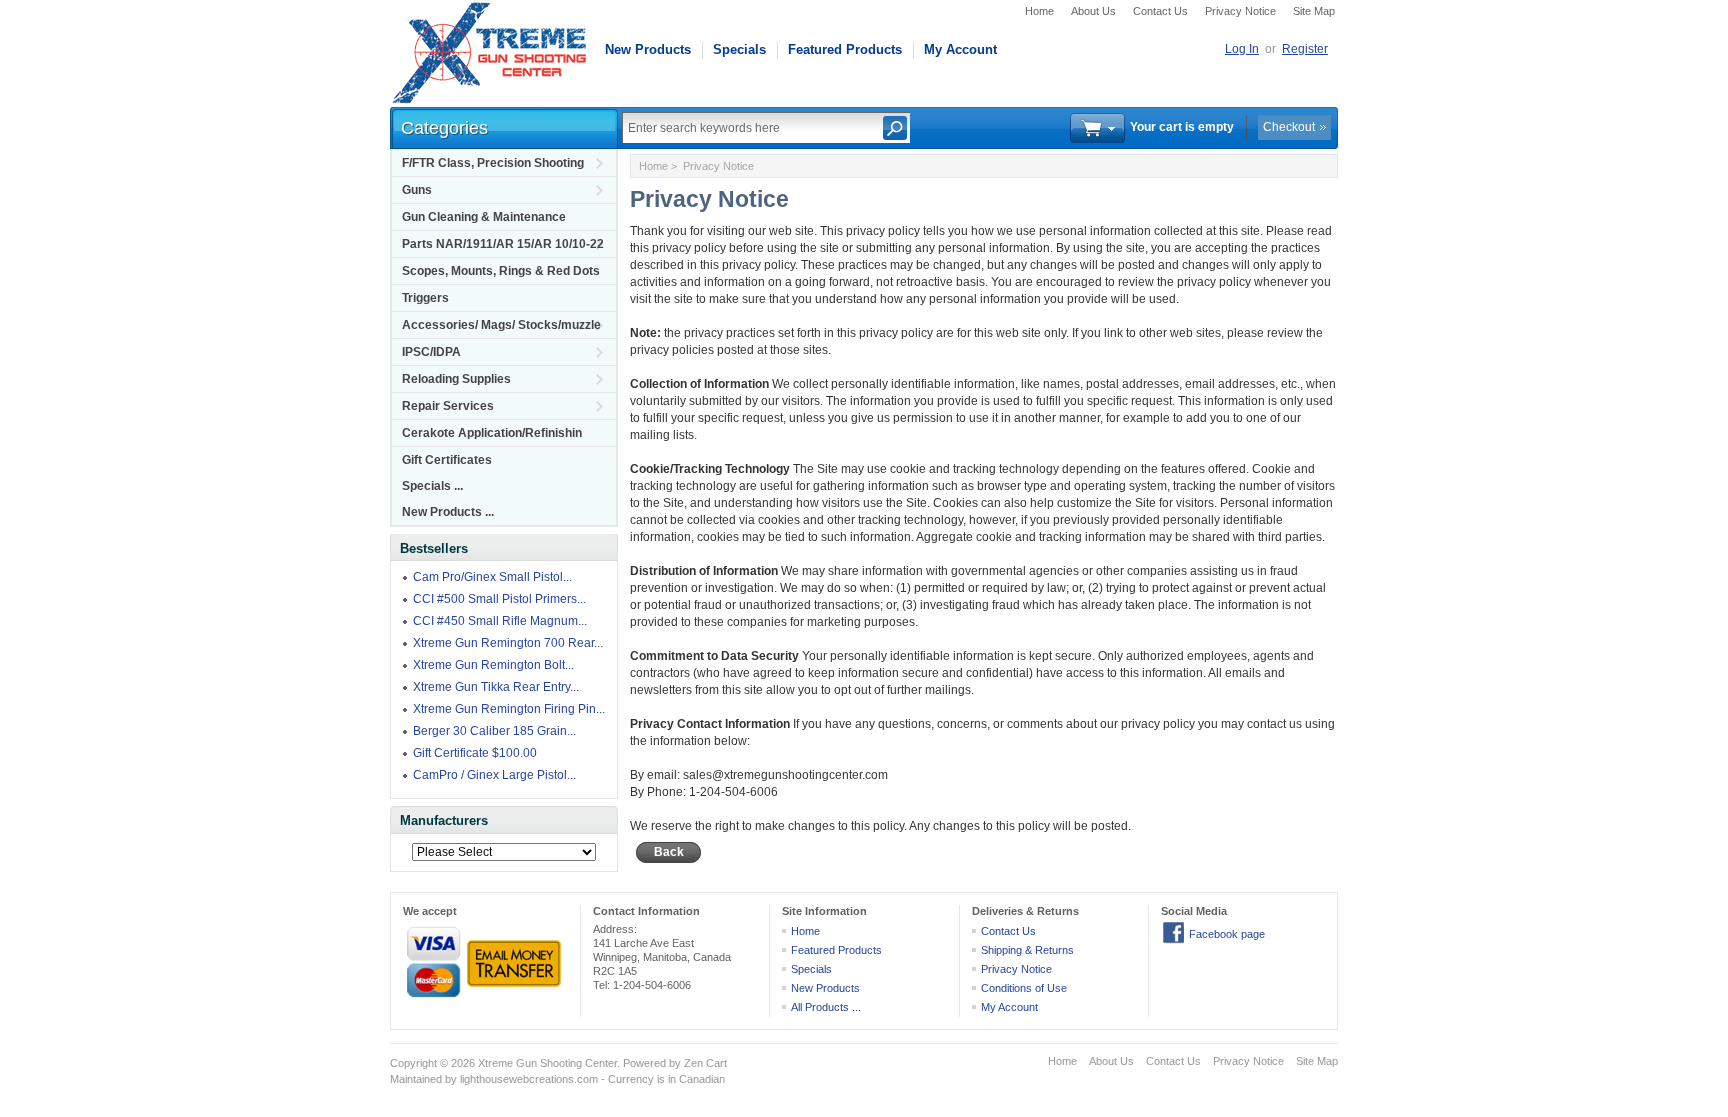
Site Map (1314, 11)
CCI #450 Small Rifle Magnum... (500, 621)
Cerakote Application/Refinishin (492, 433)
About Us (1093, 11)
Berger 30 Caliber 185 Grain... (494, 731)
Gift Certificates (447, 460)
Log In (1242, 49)
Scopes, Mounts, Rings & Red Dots (501, 271)
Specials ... (432, 486)
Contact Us (1160, 11)
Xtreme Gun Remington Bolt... (493, 665)
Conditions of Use (1024, 988)
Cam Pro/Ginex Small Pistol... (492, 577)
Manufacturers (444, 820)
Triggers (425, 298)
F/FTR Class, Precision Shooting (493, 163)
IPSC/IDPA (431, 352)
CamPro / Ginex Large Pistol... (494, 775)
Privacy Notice (1240, 11)
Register (1305, 49)
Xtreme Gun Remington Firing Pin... (509, 709)
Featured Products (845, 49)
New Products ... (448, 512)
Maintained (416, 1079)
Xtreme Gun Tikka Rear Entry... (496, 687)
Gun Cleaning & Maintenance (484, 217)
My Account (960, 49)
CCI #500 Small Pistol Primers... (499, 599)
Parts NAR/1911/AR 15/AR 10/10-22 (503, 244)
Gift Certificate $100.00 (475, 753)
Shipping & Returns (1027, 950)
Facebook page (1227, 934)
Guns (417, 190)
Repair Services (448, 406)
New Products (648, 49)
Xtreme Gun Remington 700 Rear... (508, 643)
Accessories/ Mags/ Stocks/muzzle (501, 325)
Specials (739, 49)
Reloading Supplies (456, 379)
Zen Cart (705, 1063)
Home (1039, 11)
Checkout (1289, 127)
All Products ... (826, 1007)
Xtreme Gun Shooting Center (547, 1063)
